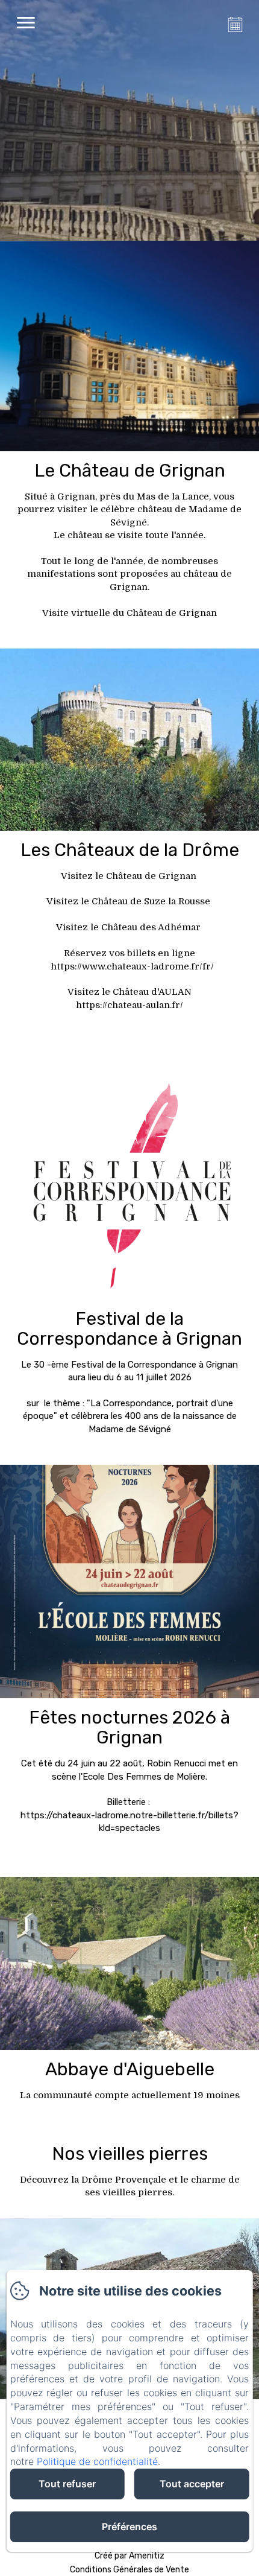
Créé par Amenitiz (129, 2556)
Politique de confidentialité (97, 2461)
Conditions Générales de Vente (129, 2570)
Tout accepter (192, 2484)
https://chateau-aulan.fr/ (129, 1005)
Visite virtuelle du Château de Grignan (129, 613)
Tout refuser (67, 2484)
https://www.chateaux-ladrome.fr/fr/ (132, 966)
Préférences (129, 2527)
